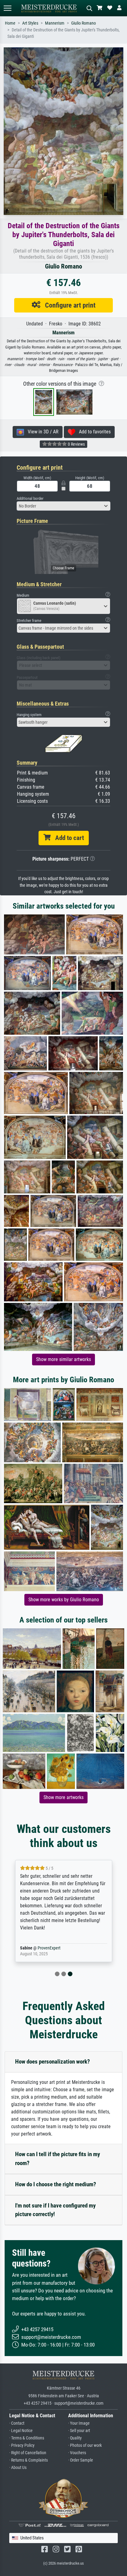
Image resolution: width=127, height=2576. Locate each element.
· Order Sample (81, 2460)
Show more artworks (63, 1797)
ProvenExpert (49, 1948)
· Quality (75, 2438)
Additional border (30, 498)
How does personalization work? (53, 2062)
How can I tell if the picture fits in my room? (57, 2159)
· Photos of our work (85, 2445)
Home (10, 23)
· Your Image (79, 2423)
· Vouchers (77, 2453)
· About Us (18, 2468)
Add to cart (67, 838)
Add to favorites (93, 432)
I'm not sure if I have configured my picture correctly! (55, 2210)
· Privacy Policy (22, 2445)
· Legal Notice (21, 2431)
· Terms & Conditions (27, 2438)
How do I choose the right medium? (56, 2184)
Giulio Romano (84, 23)
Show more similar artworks (63, 1359)
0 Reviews (76, 444)
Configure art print (68, 305)
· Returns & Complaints (29, 2460)
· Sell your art (79, 2431)
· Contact (17, 2423)
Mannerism (55, 23)
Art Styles (30, 23)
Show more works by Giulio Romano (64, 1600)
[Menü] (7, 8)
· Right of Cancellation (28, 2453)
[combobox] (63, 506)
